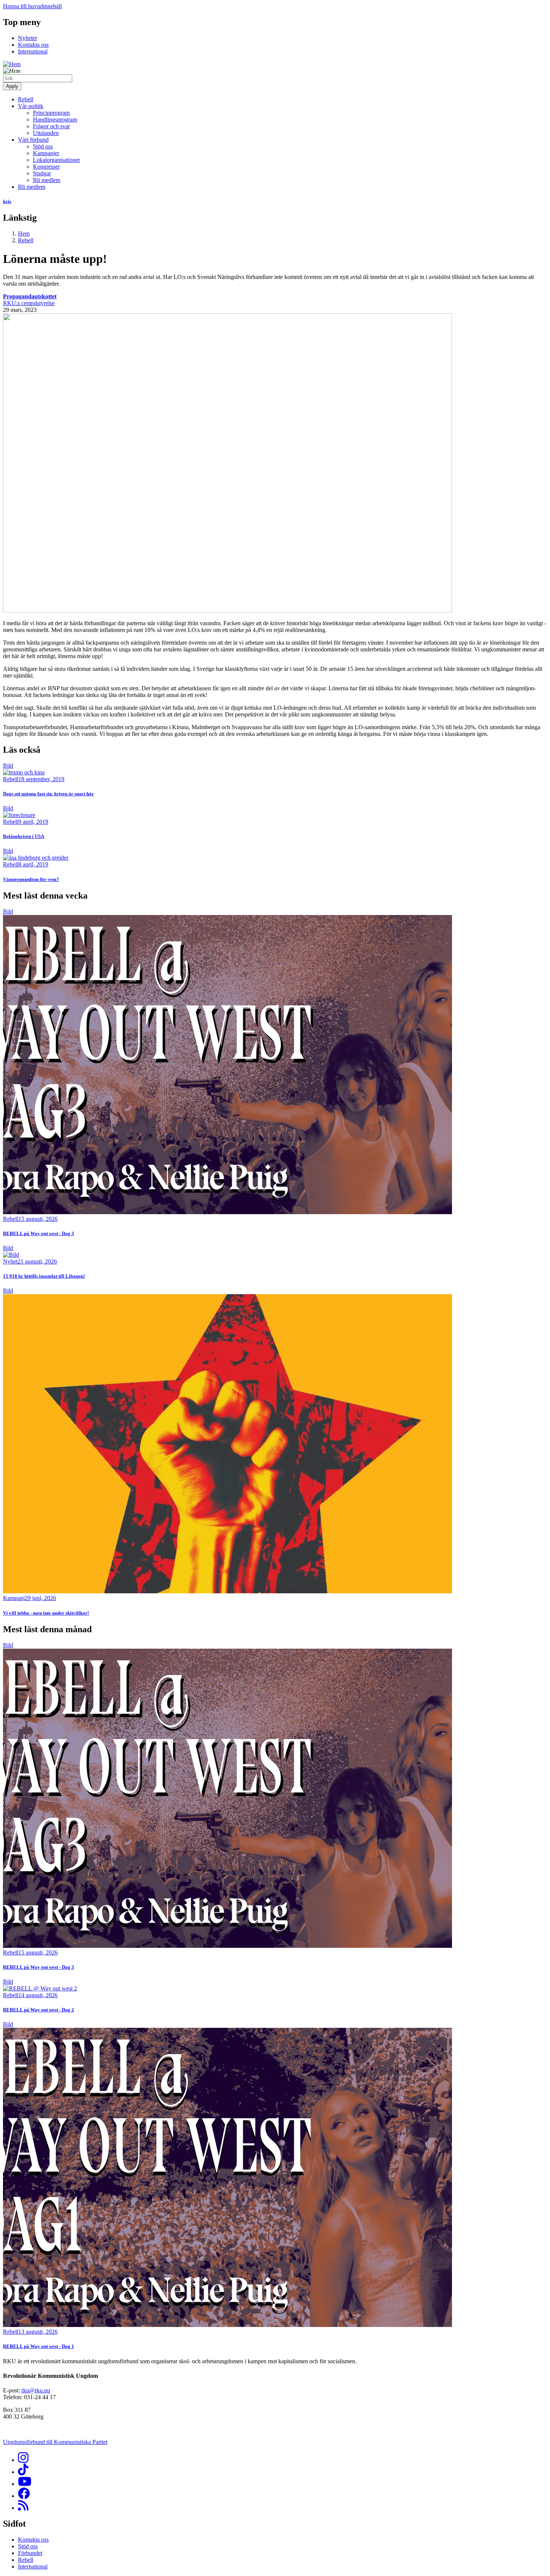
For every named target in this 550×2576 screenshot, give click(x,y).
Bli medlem (47, 180)
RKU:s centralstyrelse (29, 303)
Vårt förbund (33, 140)
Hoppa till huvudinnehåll (32, 6)
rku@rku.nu (36, 2390)
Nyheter (28, 38)
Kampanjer (46, 153)
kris (7, 201)
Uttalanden (46, 133)
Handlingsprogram (55, 119)
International (33, 51)
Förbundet (30, 2553)
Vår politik (31, 106)
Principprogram (51, 113)
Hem (24, 234)
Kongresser (46, 167)
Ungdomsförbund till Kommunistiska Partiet (55, 2442)
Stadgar (42, 173)
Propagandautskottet (30, 296)
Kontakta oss (33, 45)
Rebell (26, 99)
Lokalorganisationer (56, 160)
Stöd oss (43, 146)
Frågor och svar (51, 126)
